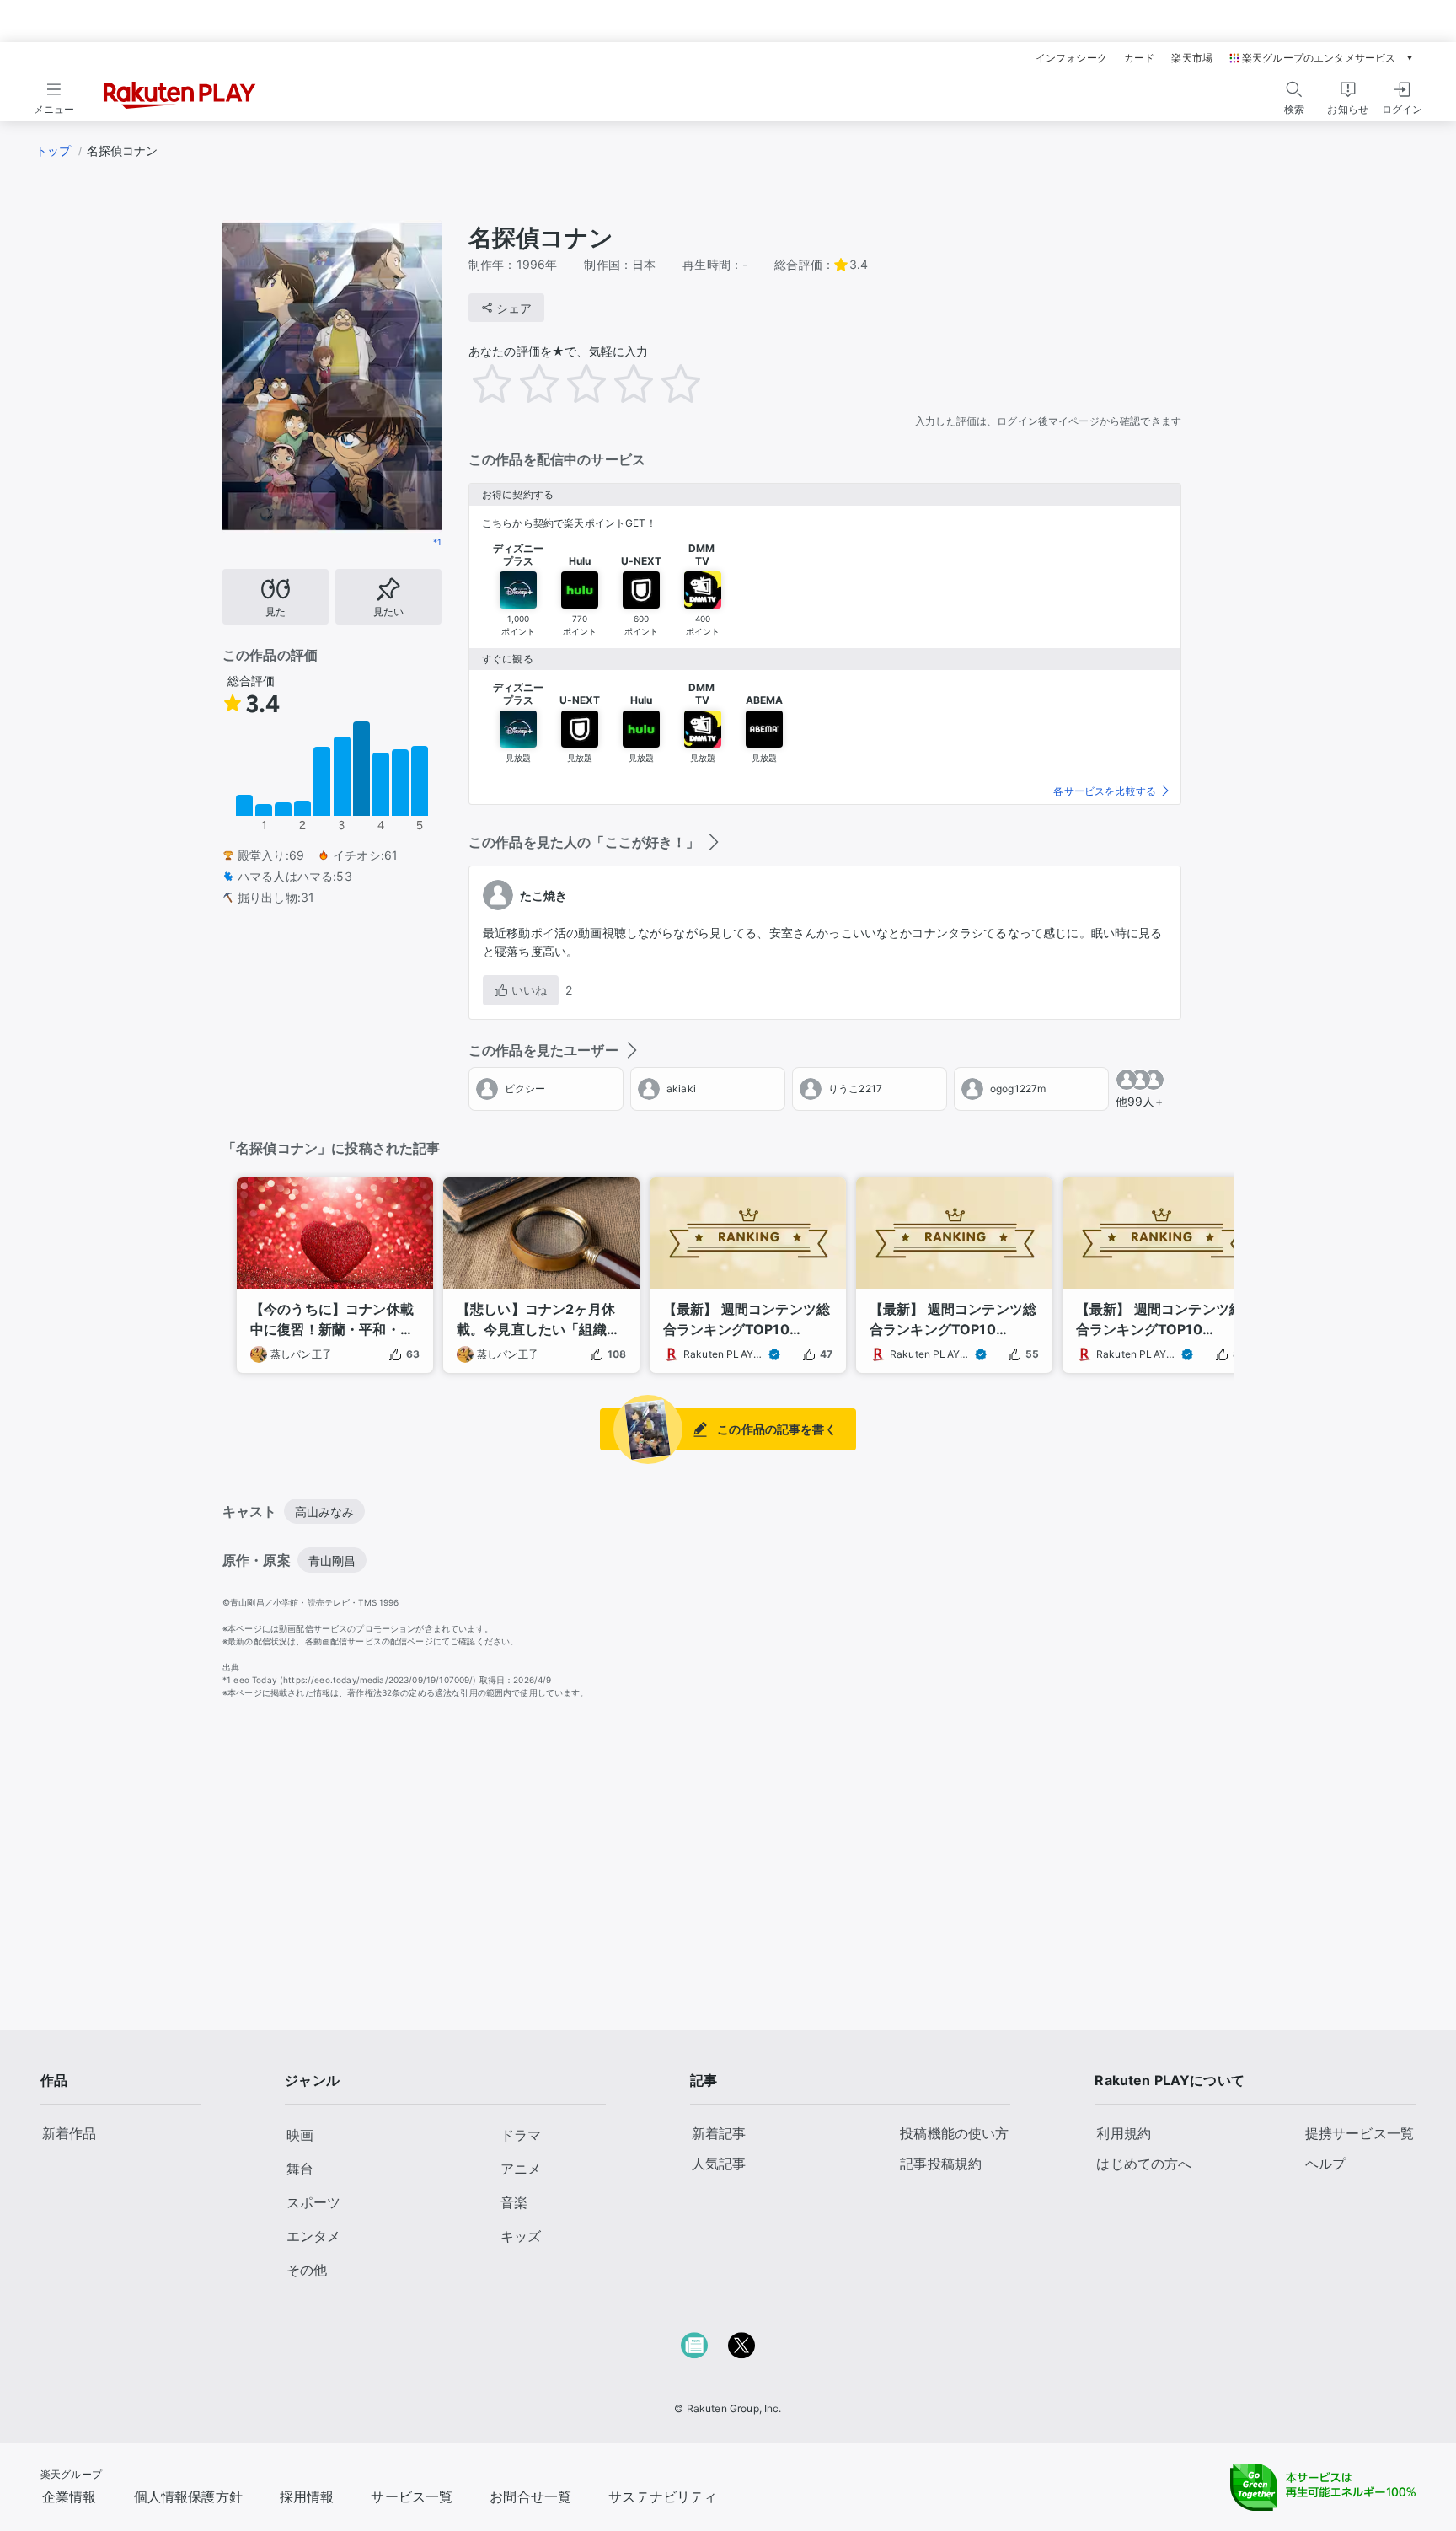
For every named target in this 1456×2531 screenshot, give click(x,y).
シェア (514, 308)
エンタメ (313, 2236)
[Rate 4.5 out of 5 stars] (669, 383)
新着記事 (719, 2133)
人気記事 (719, 2164)
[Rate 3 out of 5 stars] (598, 383)
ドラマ (521, 2135)
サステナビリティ (663, 2496)
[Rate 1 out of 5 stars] (504, 383)
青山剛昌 (332, 1560)
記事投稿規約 (941, 2164)
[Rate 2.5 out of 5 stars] (575, 383)
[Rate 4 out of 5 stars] (645, 383)
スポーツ (313, 2202)
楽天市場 (1192, 58)
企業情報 (70, 2496)
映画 (300, 2135)
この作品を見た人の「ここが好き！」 (584, 842)
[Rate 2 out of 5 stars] (551, 383)
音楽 (514, 2202)
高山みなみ (325, 1512)
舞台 (300, 2169)
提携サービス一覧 (1360, 2133)
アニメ (521, 2169)
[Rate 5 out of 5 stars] (693, 383)
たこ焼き (544, 896)
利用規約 (1124, 2133)
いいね (529, 990)
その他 (307, 2270)
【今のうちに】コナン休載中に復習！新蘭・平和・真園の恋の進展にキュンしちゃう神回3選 (332, 1320)
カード (1139, 58)
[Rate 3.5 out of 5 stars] (622, 383)
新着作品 (70, 2133)
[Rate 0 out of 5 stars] (465, 379)
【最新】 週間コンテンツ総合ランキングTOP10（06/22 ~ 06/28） (953, 1320)
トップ (53, 150)
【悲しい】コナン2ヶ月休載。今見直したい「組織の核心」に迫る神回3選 (538, 1320)
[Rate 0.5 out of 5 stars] (480, 383)
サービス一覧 (412, 2496)
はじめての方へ (1144, 2164)
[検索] (1294, 89)
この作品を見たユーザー (543, 1050)
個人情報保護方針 (188, 2496)
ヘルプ (1325, 2164)
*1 (437, 542)
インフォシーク (1071, 58)
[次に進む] (1247, 1257)
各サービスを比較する (1105, 791)
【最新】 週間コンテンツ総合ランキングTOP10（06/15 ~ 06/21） (1159, 1320)
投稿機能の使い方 (954, 2133)
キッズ (521, 2236)
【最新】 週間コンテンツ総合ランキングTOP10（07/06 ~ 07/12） (747, 1320)
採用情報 (307, 2496)
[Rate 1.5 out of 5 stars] (527, 383)
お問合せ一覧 (530, 2496)
